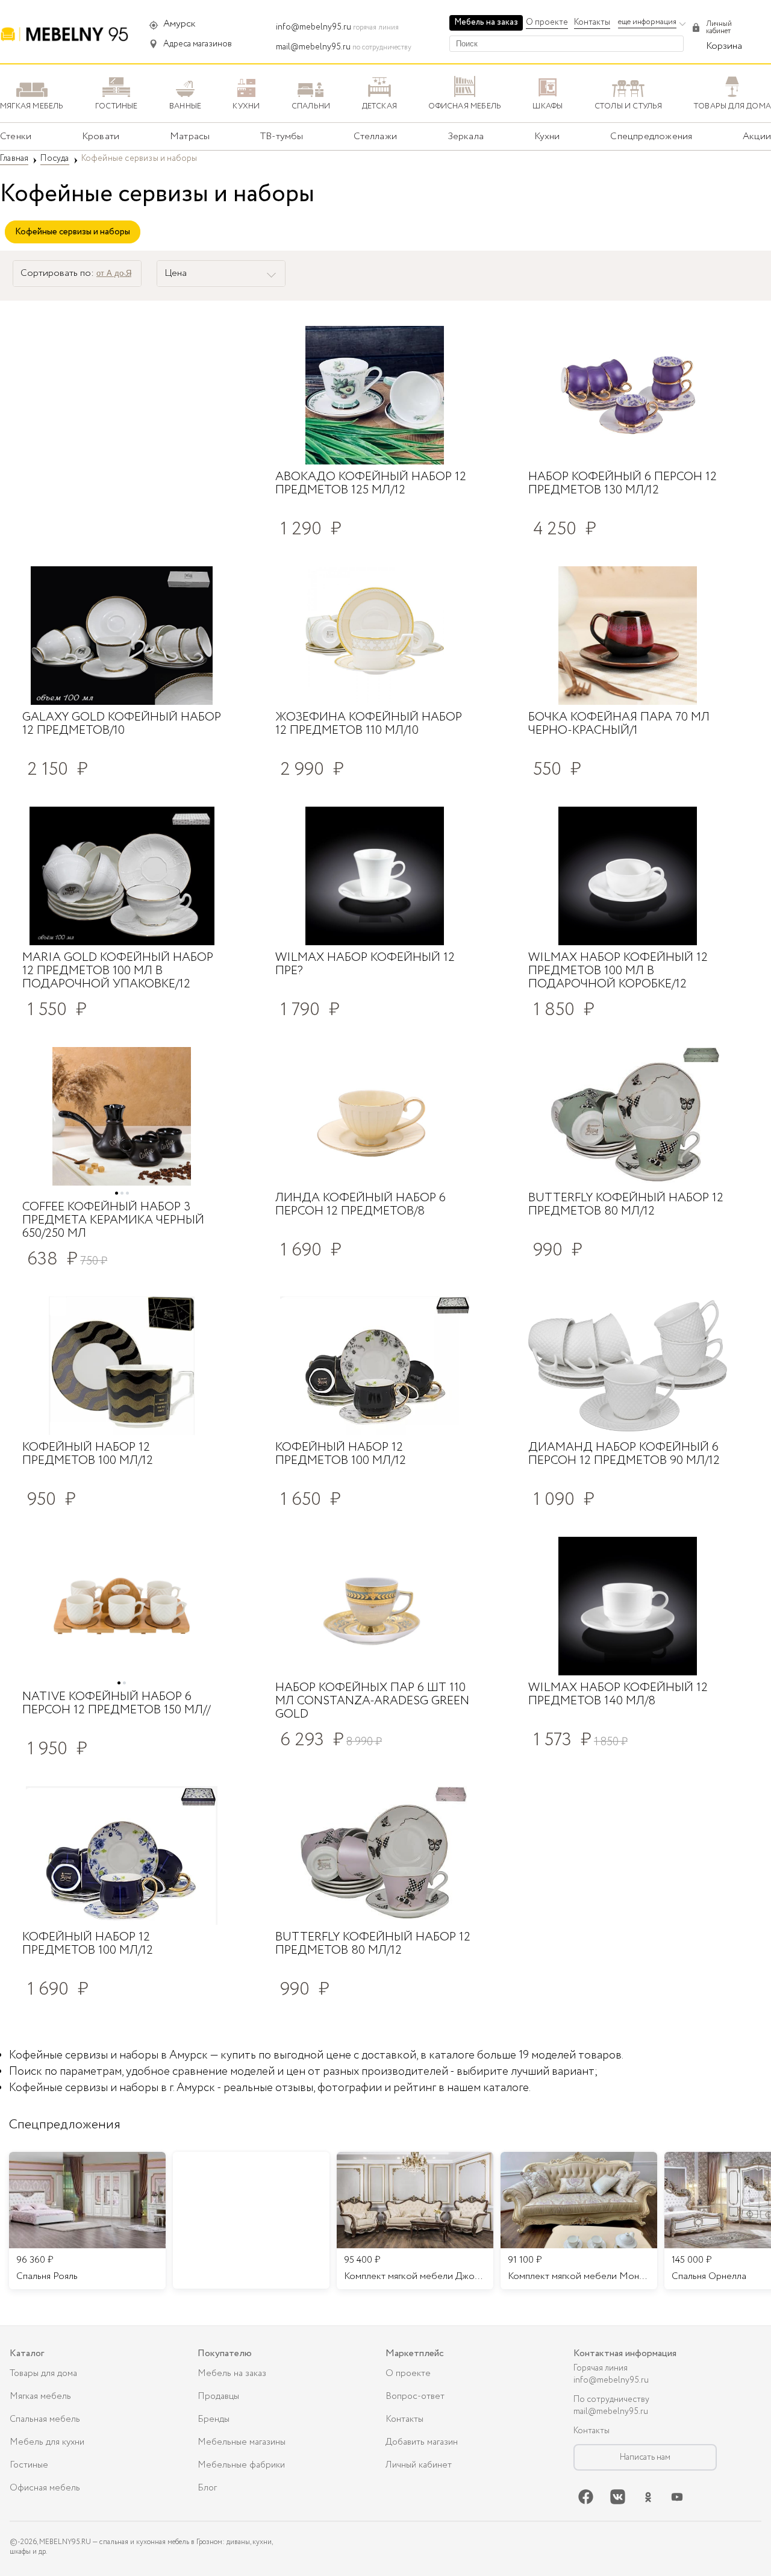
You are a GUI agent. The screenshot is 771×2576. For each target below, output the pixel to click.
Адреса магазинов (198, 44)
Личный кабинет (419, 2465)
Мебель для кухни (47, 2442)
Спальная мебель (45, 2419)
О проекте (547, 22)
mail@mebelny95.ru (313, 47)
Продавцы (218, 2396)
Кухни (547, 136)
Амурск (179, 24)
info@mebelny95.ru (314, 27)
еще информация (647, 22)
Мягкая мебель (40, 2396)
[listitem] (87, 2221)
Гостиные (29, 2465)
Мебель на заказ (486, 22)
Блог (207, 2488)
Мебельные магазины (242, 2442)
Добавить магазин (422, 2442)
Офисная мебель (45, 2488)
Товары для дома (43, 2374)
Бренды (214, 2419)
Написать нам (645, 2457)
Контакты (592, 22)
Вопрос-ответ (415, 2396)
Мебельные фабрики (241, 2465)
